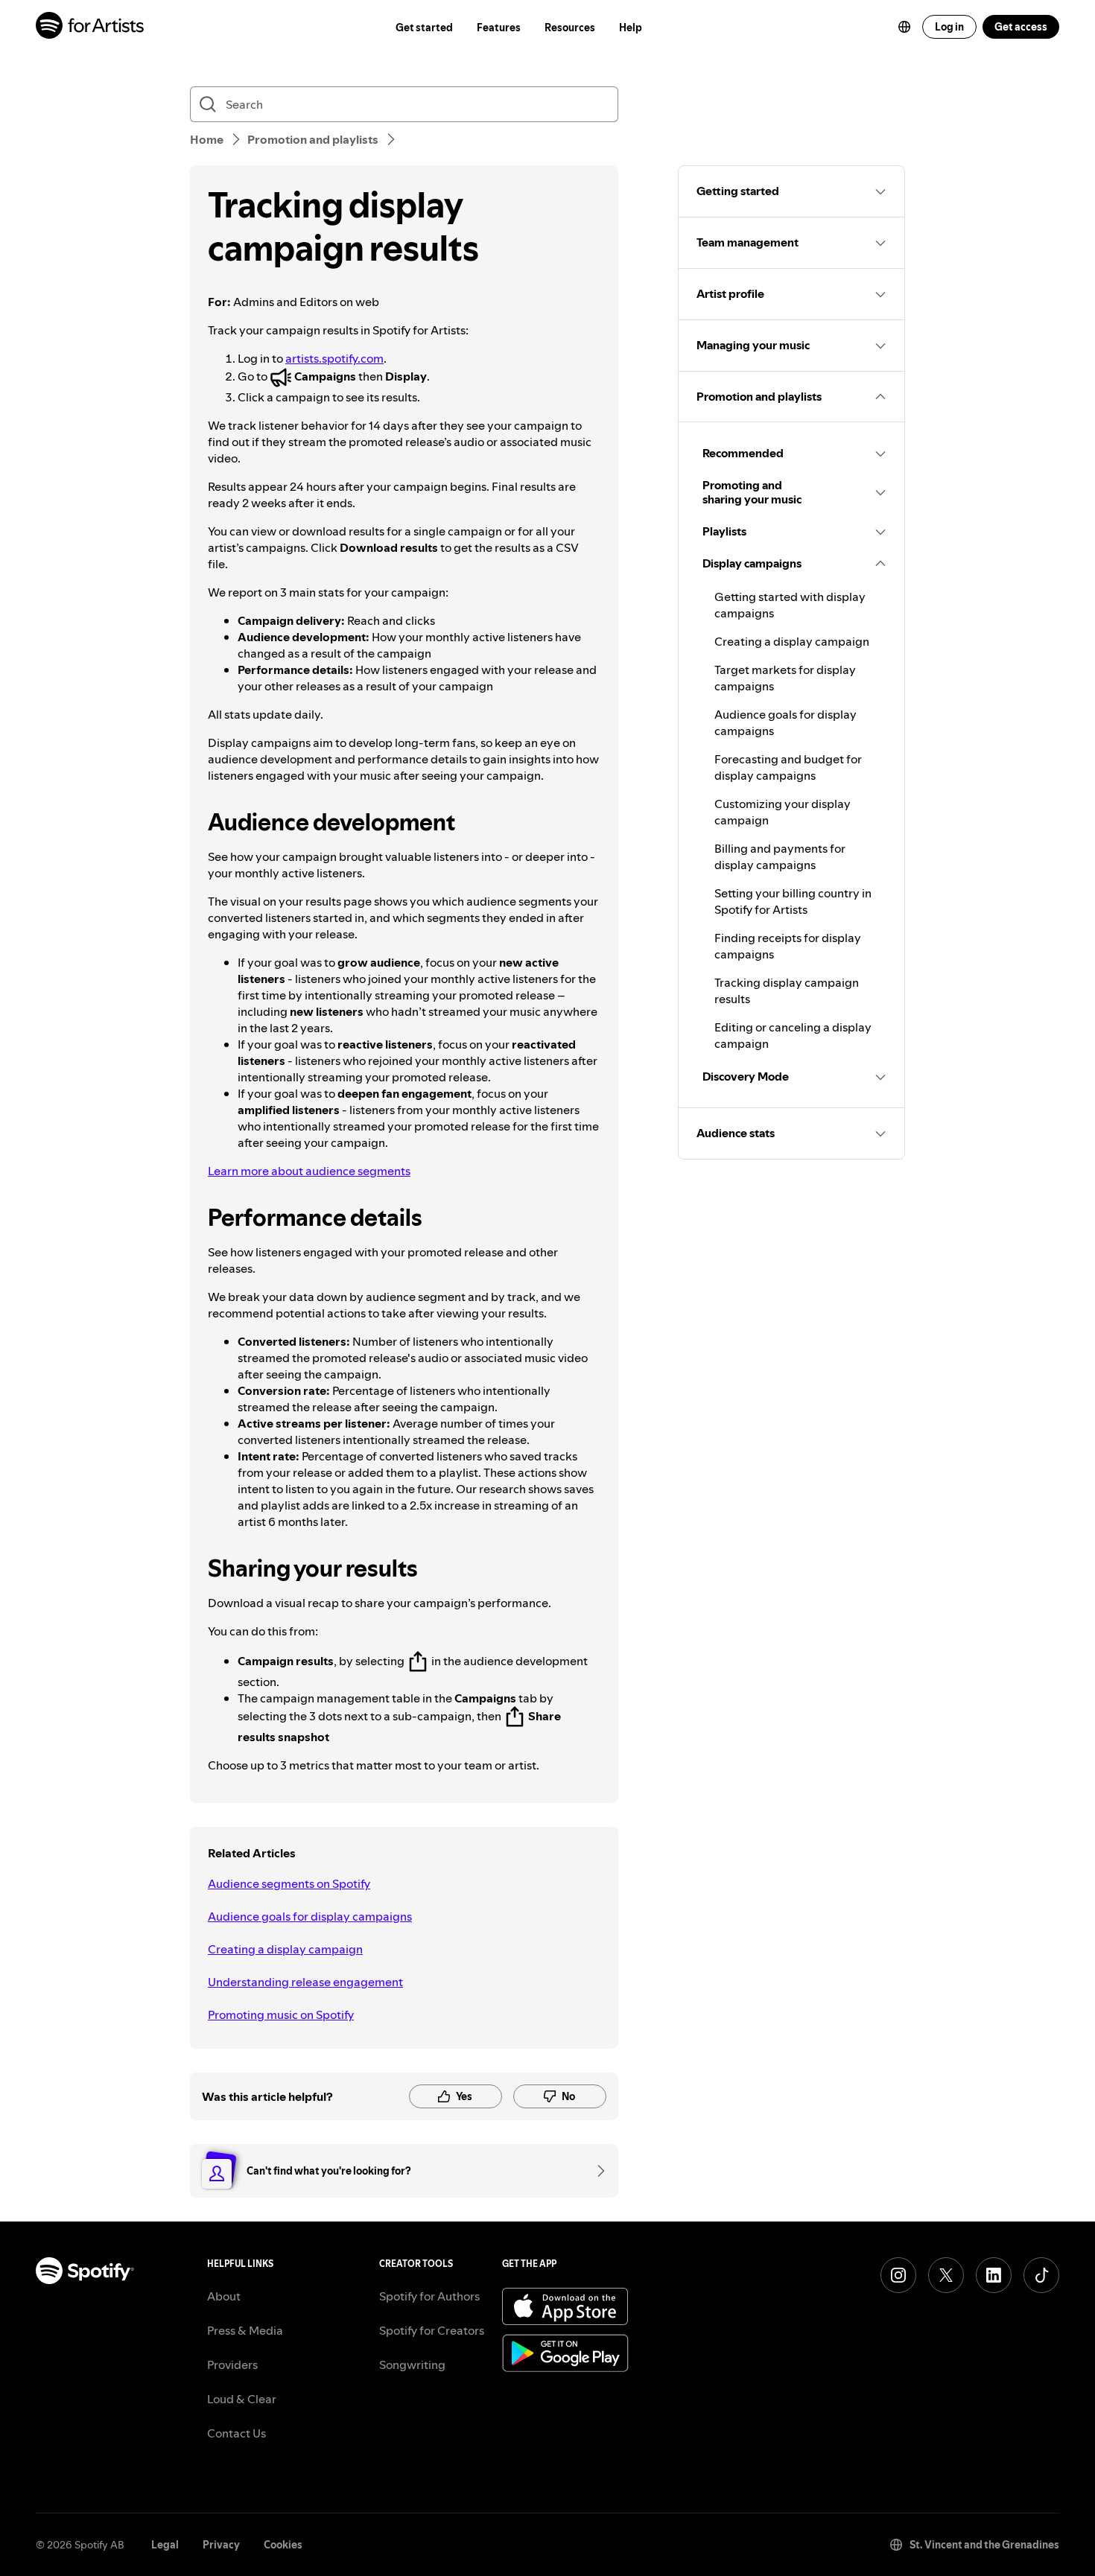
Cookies (283, 2545)
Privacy (221, 2545)
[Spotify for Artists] (91, 27)
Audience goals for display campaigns (310, 1916)
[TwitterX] (946, 2275)
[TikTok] (1041, 2275)
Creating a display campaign (285, 1949)
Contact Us (237, 2433)
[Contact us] (596, 2171)
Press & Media (245, 2330)
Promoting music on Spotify (281, 2014)
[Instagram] (898, 2275)
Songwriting (412, 2364)
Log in (949, 27)
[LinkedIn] (994, 2275)
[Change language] (904, 27)
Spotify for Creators (432, 2330)
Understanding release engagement (305, 1982)
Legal (165, 2545)
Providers (232, 2364)
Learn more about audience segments (309, 1171)
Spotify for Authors (429, 2296)
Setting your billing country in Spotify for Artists (793, 901)
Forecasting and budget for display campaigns (788, 767)
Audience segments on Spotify (289, 1883)
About (224, 2296)
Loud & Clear (242, 2399)
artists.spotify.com (334, 358)
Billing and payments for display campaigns (780, 856)
